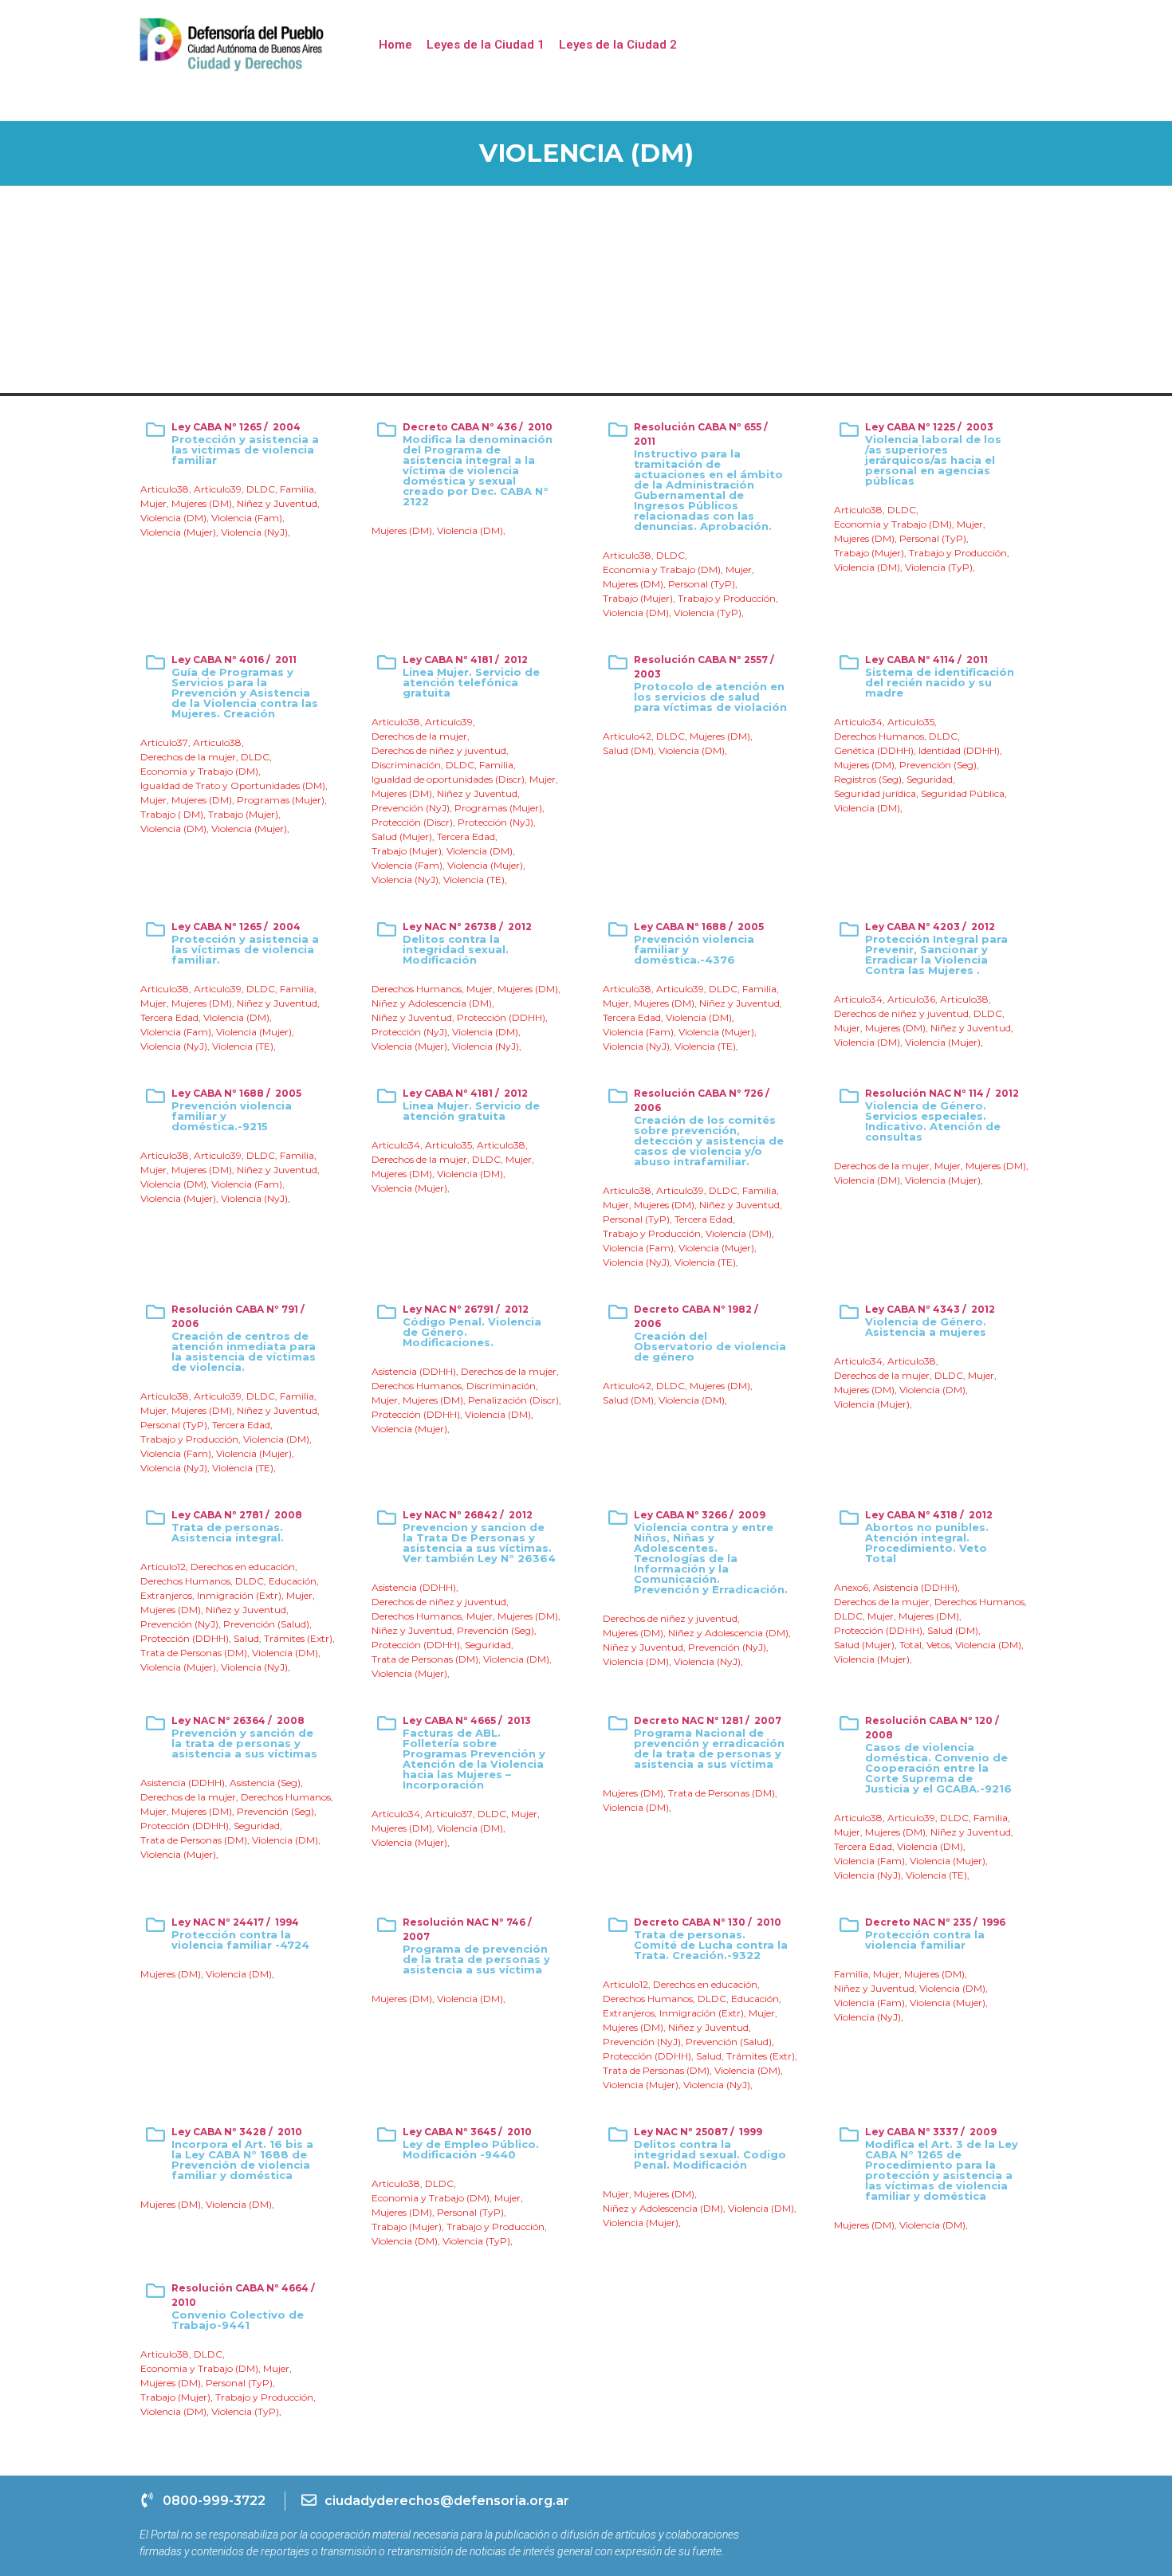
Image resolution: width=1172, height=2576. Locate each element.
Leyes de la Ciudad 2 (618, 45)
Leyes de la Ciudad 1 (486, 45)
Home (395, 45)
